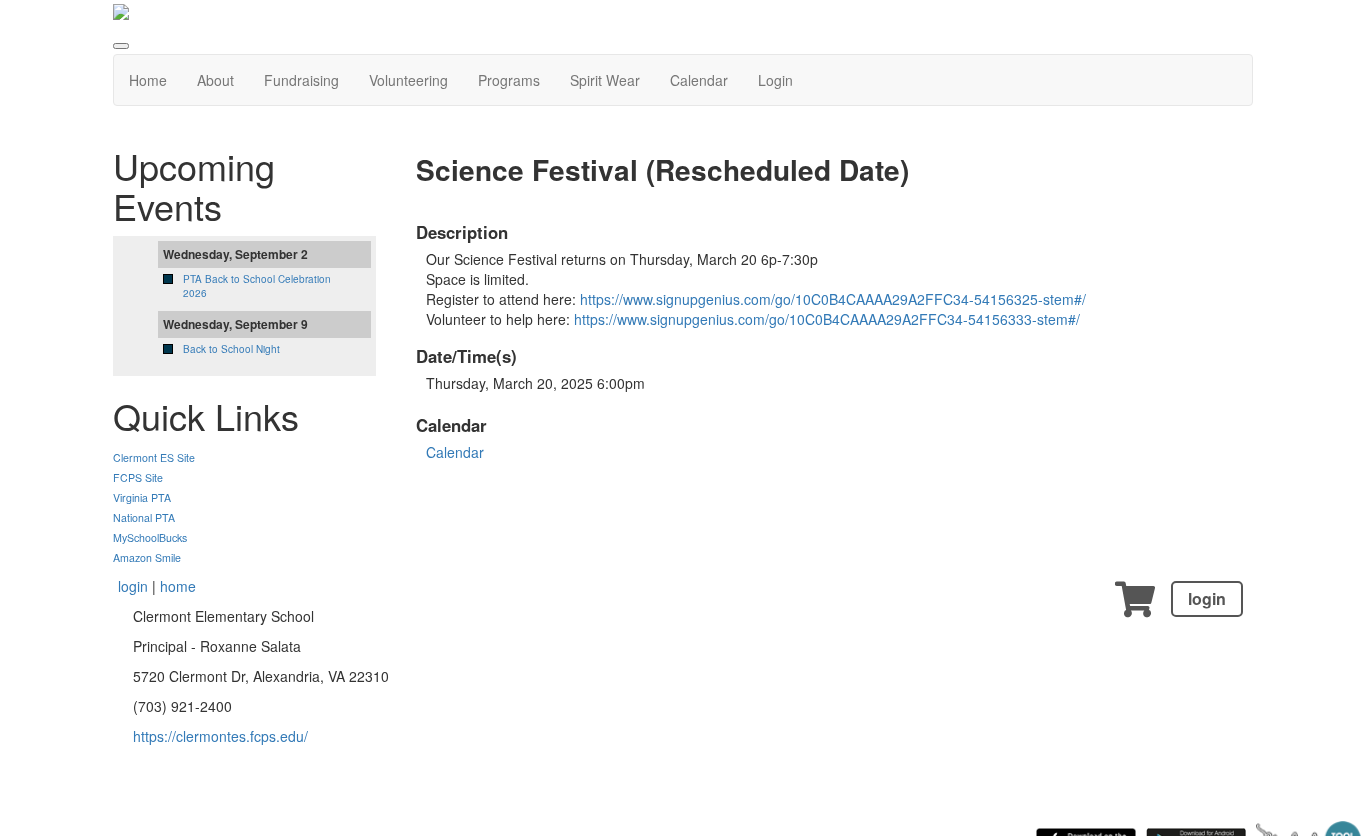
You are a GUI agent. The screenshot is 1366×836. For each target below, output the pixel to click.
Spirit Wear (605, 80)
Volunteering (408, 80)
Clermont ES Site (154, 457)
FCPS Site (138, 477)
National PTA (144, 517)
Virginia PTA (142, 497)
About (215, 80)
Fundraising (301, 80)
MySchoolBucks (150, 537)
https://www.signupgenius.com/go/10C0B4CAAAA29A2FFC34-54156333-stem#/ (827, 319)
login (1207, 598)
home (178, 586)
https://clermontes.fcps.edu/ (220, 736)
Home (148, 80)
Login (775, 80)
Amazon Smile (147, 557)
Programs (509, 80)
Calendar (699, 80)
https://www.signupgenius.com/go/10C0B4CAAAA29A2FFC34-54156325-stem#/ (833, 299)
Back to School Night (231, 349)
